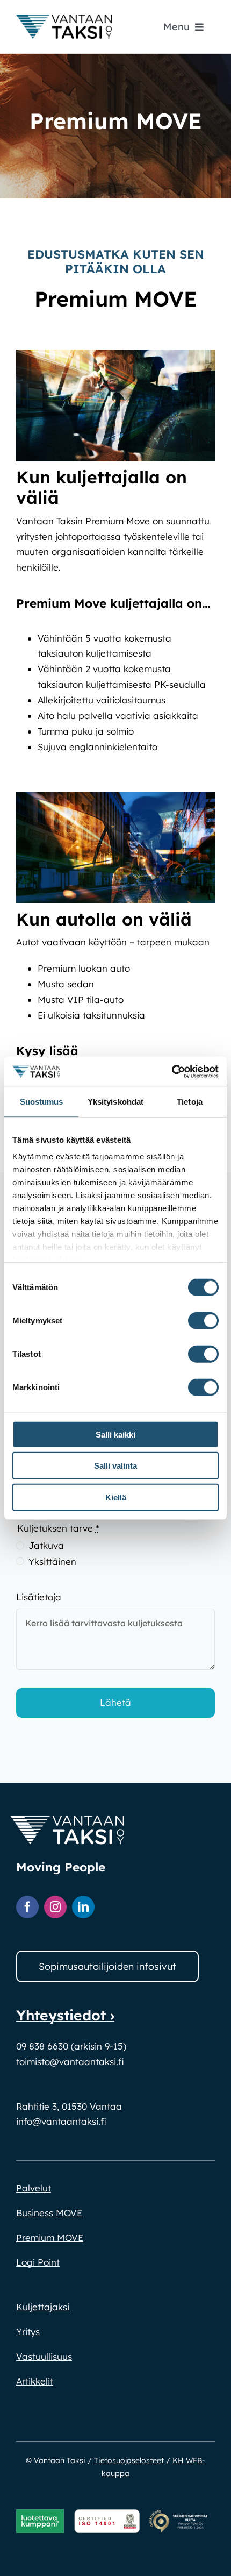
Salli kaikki (115, 1434)
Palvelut (34, 2188)
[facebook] (27, 1907)
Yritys (28, 2332)
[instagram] (55, 1907)
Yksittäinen (52, 1561)
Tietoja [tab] (190, 1101)
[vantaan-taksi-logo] (64, 19)
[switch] (203, 1320)
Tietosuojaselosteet (129, 2460)
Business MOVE (49, 2213)
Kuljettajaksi (43, 2307)
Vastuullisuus (44, 2356)
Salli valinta (115, 1466)
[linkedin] (83, 1907)
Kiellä (116, 1497)
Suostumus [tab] (42, 1101)
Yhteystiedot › (65, 2015)
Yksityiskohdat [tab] (115, 1101)
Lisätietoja (39, 1597)
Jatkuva (46, 1545)
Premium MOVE (50, 2237)
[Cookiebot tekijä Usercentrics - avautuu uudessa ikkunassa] (172, 1072)
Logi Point (38, 2262)
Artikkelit (35, 2381)
